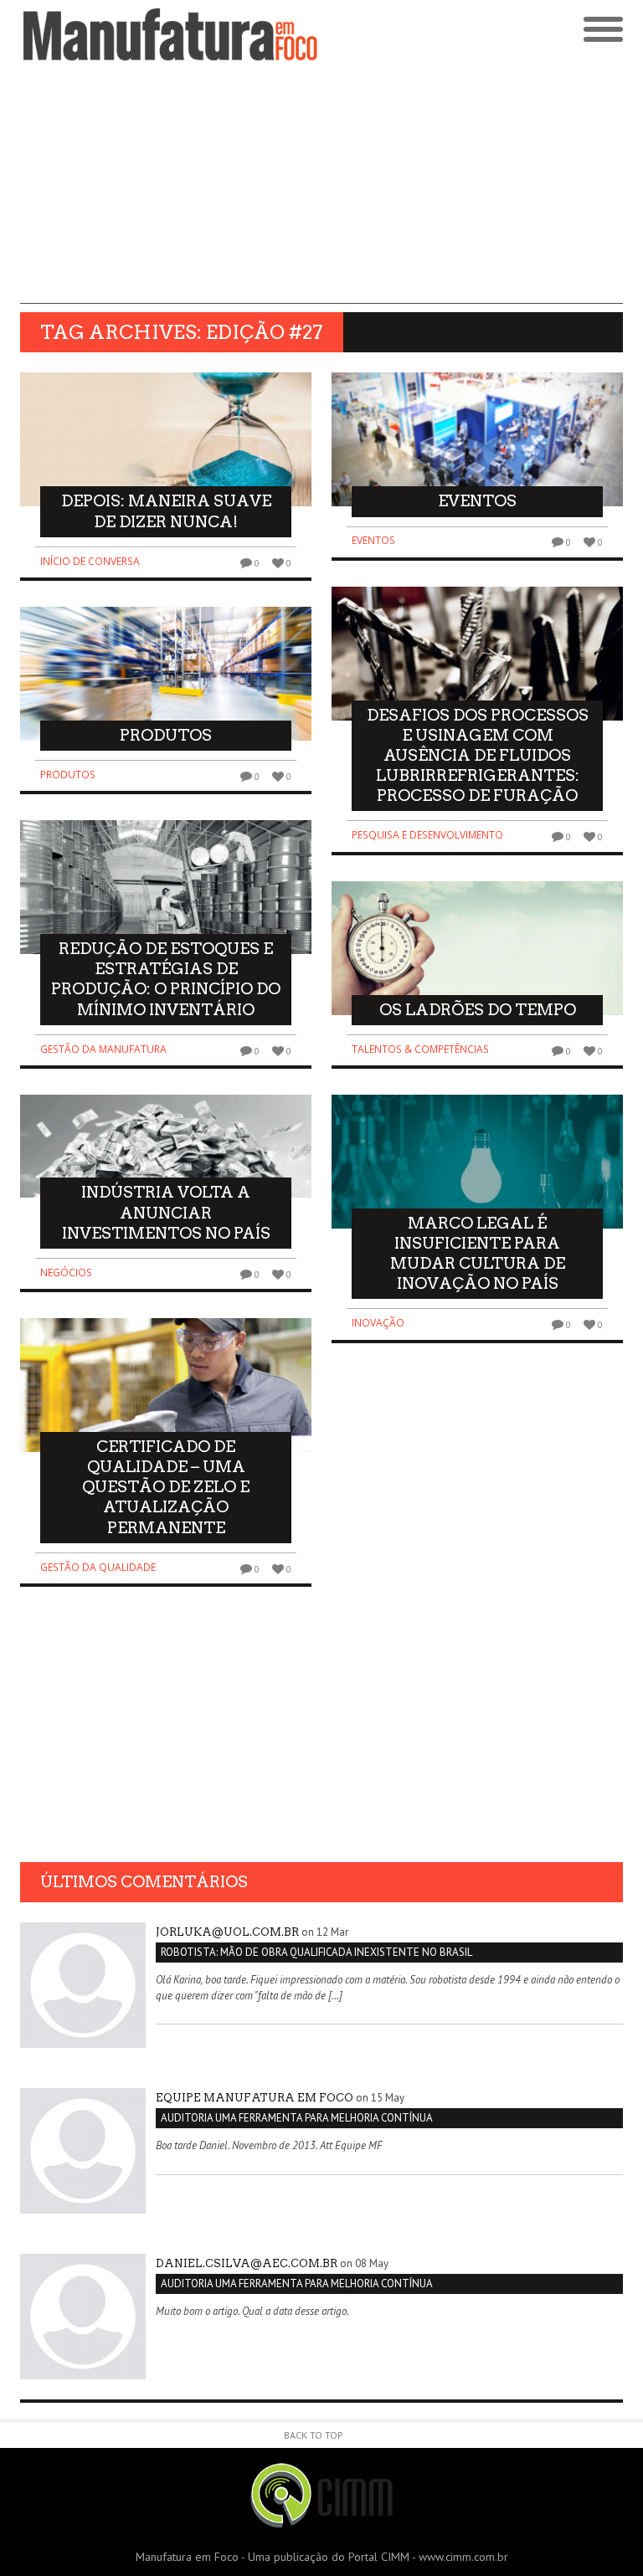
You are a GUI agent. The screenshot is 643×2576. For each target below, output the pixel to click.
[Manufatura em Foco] (171, 35)
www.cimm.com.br (463, 2557)
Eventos (373, 540)
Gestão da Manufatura (103, 1049)
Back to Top (314, 2435)
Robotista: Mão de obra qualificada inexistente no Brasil (316, 1952)
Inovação (378, 1323)
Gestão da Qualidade (98, 1567)
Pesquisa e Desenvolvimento (427, 835)
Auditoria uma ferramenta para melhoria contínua (297, 2118)
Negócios (66, 1273)
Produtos (68, 775)
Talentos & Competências (420, 1049)
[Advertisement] (321, 187)
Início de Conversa (90, 561)
